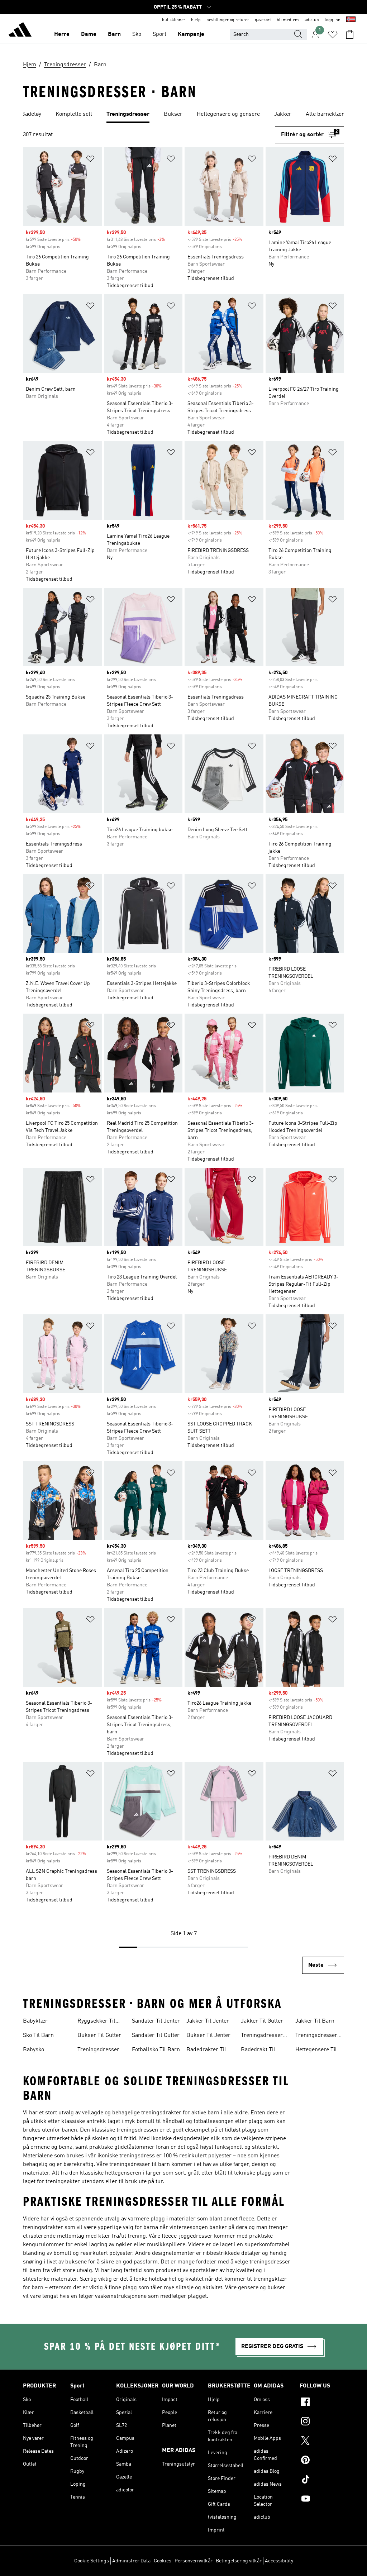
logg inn (333, 20)
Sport (159, 34)
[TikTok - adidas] (322, 2480)
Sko (137, 34)
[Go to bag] (350, 34)
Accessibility (279, 2561)
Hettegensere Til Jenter (316, 2051)
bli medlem (288, 20)
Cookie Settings (92, 2561)
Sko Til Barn (38, 2035)
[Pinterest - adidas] (322, 2461)
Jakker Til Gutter (262, 2021)
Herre (62, 34)
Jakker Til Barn (315, 2021)
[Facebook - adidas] (322, 2403)
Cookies (163, 2561)
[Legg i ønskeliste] (90, 160)
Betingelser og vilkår (239, 2561)
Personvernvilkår (194, 2561)
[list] (183, 115)
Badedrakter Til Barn (206, 2051)
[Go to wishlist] (333, 34)
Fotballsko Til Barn (156, 2050)
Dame (89, 34)
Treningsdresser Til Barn (98, 2051)
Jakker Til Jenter (208, 2021)
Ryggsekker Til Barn (96, 2022)
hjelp (196, 20)
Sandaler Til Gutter (156, 2035)
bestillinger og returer (228, 20)
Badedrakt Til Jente (258, 2051)
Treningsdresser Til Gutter (262, 2036)
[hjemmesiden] (20, 31)
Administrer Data (131, 2561)
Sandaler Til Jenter (156, 2021)
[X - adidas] (322, 2442)
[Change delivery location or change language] (351, 20)
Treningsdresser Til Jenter (316, 2036)
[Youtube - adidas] (322, 2500)
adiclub (312, 20)
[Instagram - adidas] (322, 2422)
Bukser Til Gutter (99, 2035)
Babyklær (35, 2021)
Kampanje (191, 34)
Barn (114, 34)
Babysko (34, 2050)
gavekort (263, 20)
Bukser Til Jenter (208, 2035)
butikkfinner (174, 20)
